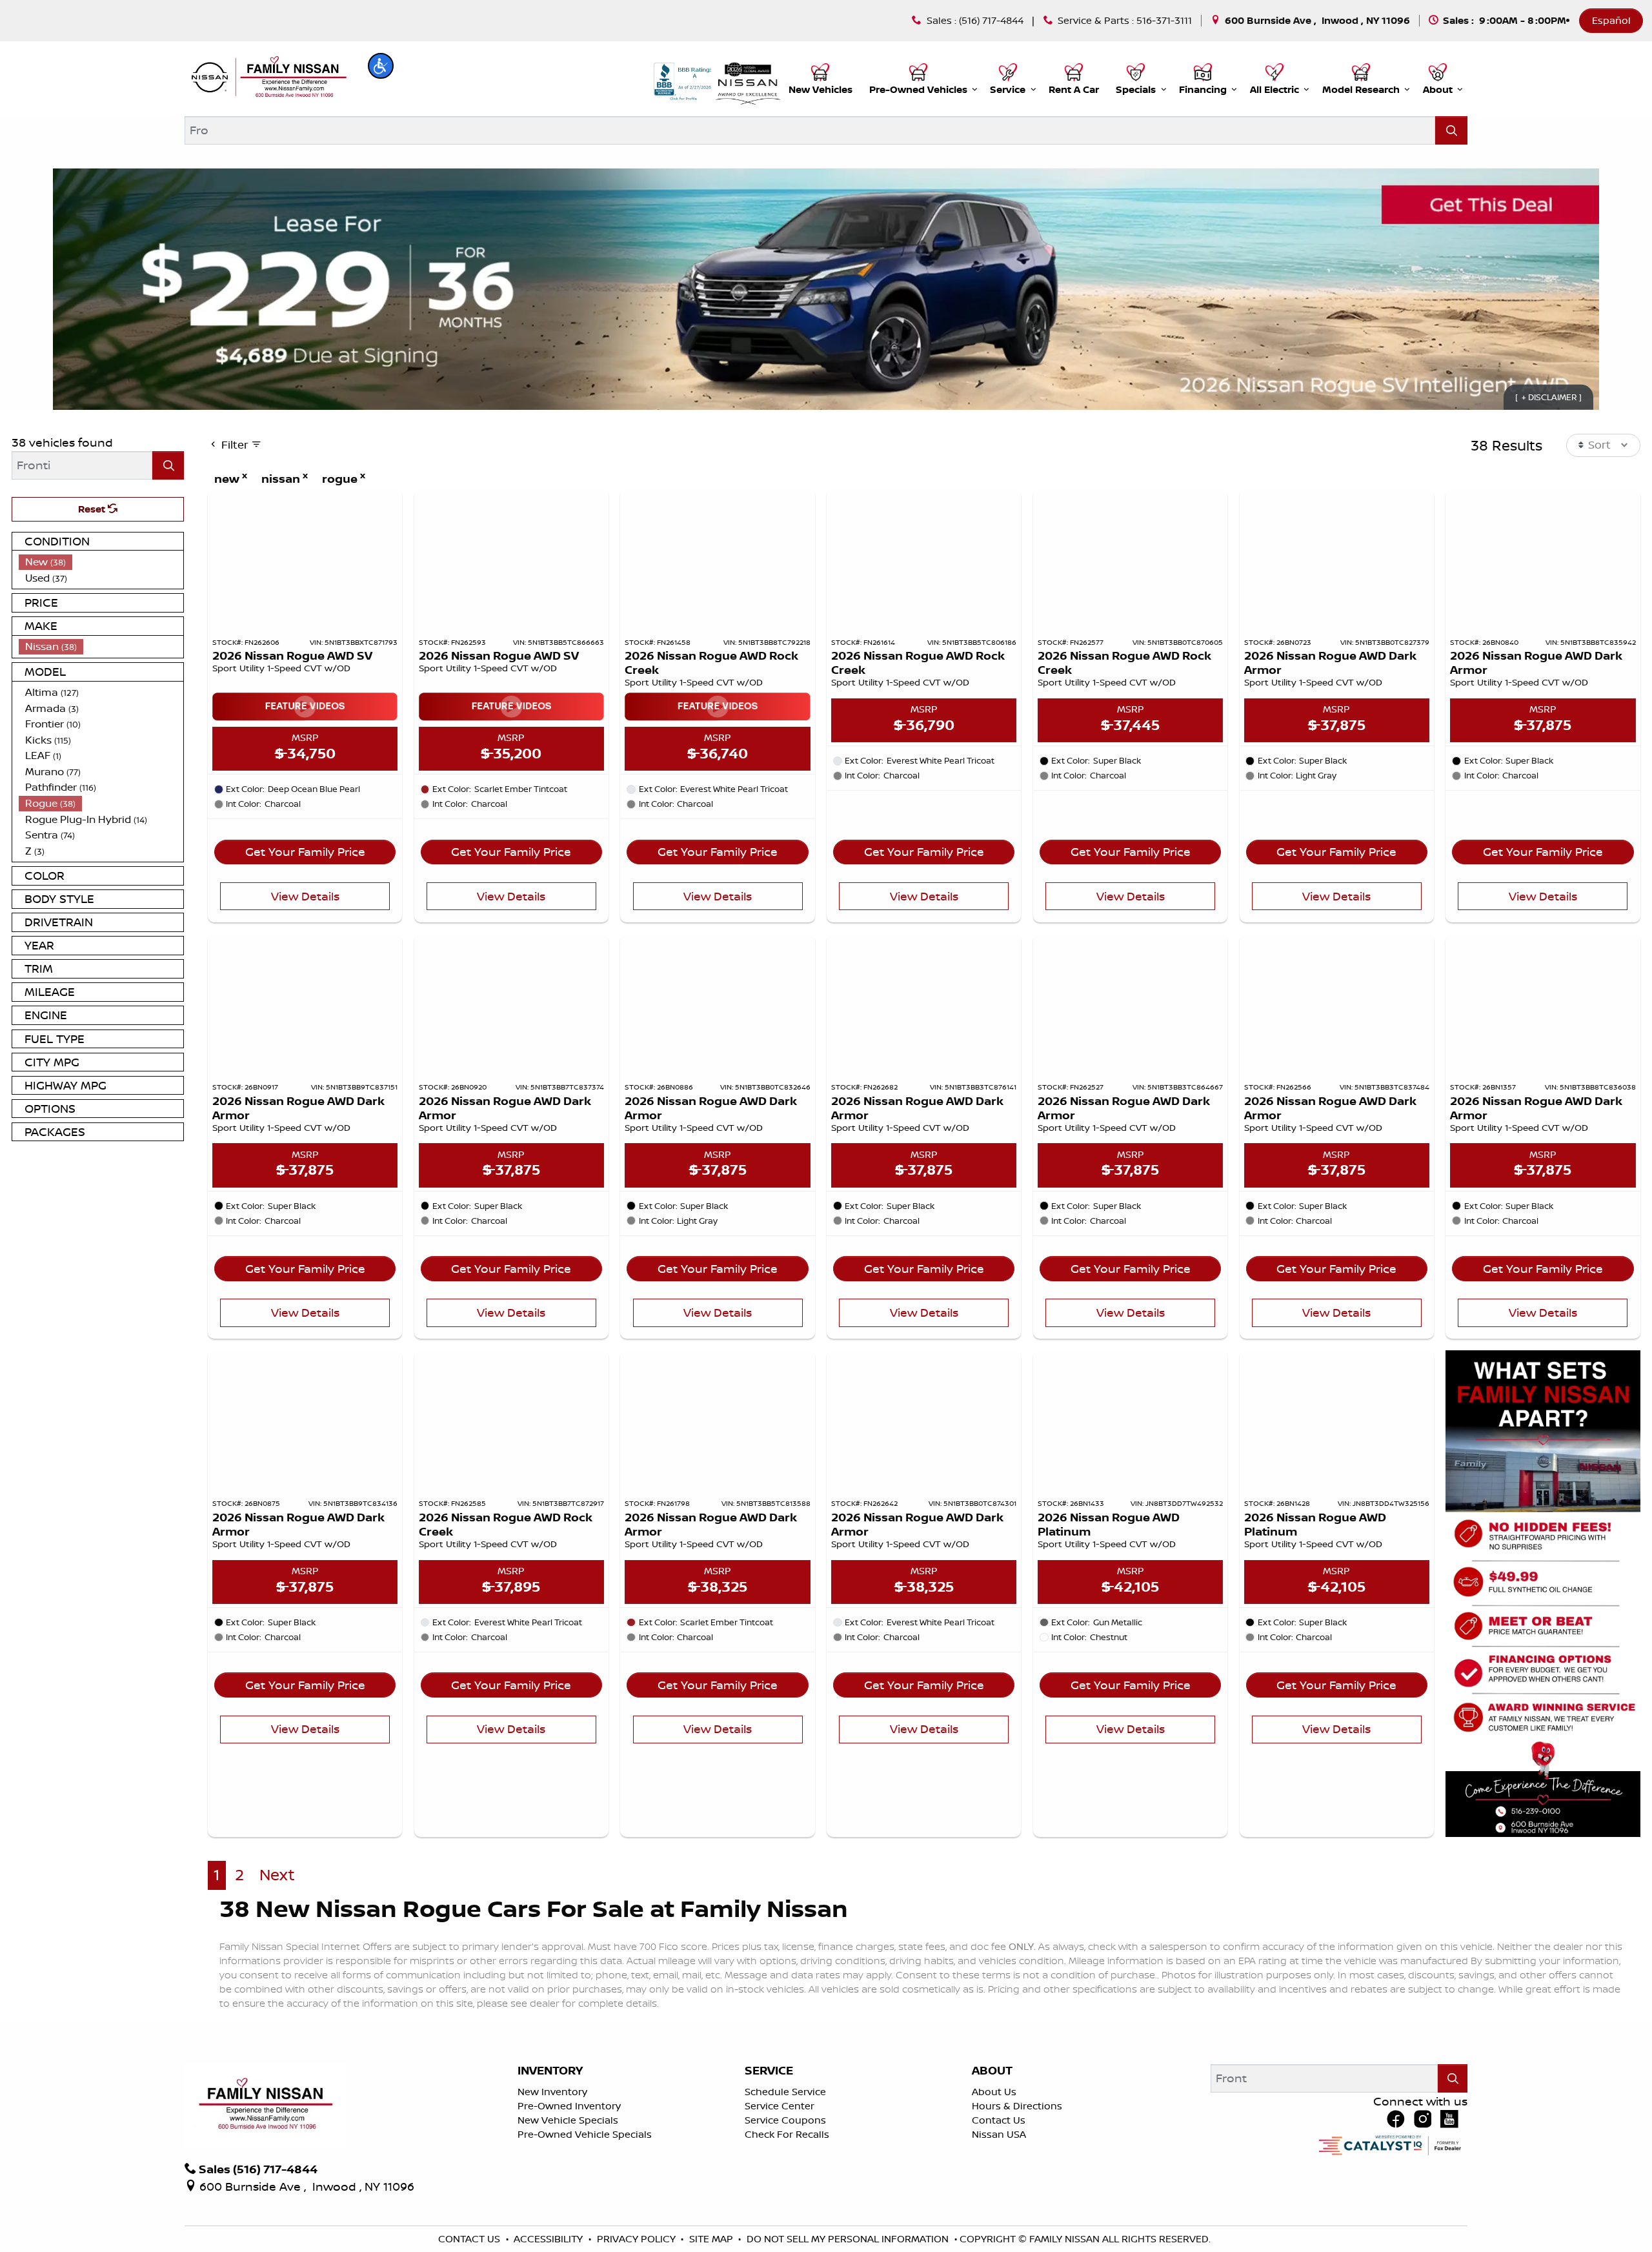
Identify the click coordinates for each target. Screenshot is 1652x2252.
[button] (381, 66)
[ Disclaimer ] (1548, 397)
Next (277, 1875)
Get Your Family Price (305, 851)
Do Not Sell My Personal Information (849, 2239)
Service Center (780, 2106)
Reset (93, 509)
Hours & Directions (1017, 2106)
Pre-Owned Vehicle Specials (585, 2134)
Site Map (712, 2239)
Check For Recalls (787, 2134)
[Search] (1451, 130)
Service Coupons (785, 2120)
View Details (305, 896)
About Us (994, 2092)
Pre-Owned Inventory (569, 2106)
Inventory (550, 2071)
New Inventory (552, 2092)
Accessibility (549, 2239)
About (992, 2071)
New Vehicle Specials (568, 2120)
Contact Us (999, 2120)
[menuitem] (101, 562)
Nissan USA (999, 2134)
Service (769, 2071)
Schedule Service (785, 2092)
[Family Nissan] (267, 77)
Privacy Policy (638, 2239)
